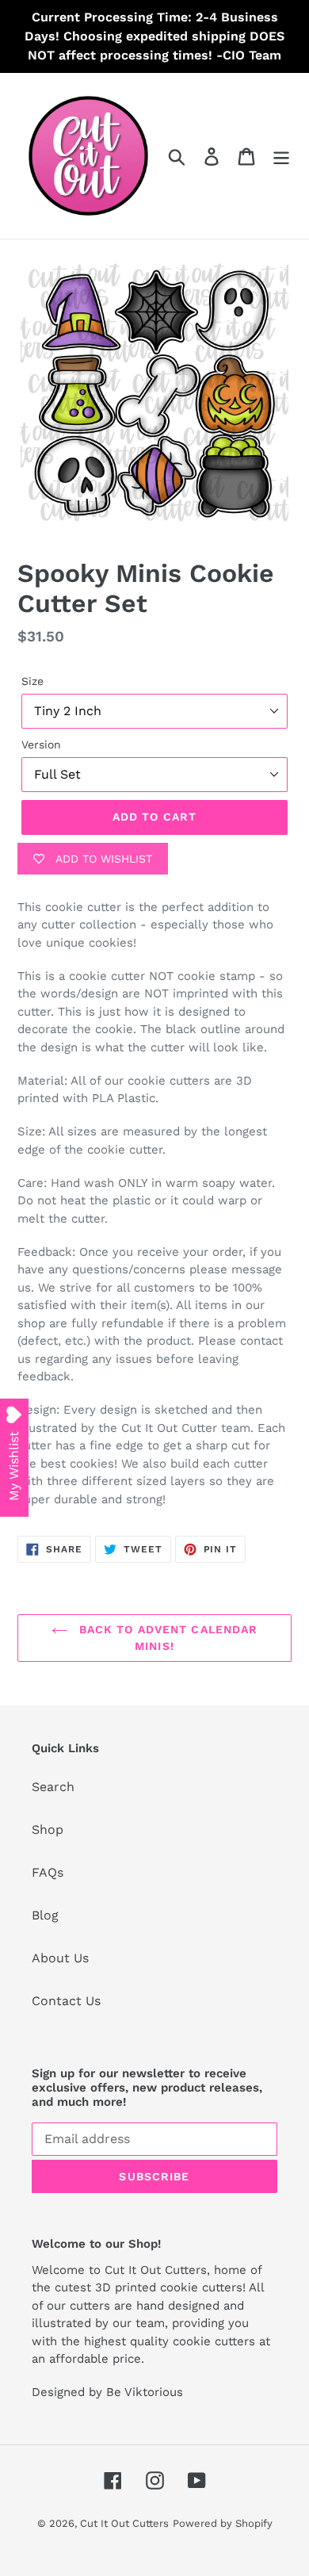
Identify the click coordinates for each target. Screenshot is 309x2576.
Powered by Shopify (223, 2523)
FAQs (48, 1872)
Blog (45, 1915)
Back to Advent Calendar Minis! (167, 1638)
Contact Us (66, 2001)
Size (32, 681)
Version (41, 744)
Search (53, 1787)
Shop (48, 1830)
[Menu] (281, 156)
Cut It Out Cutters (124, 2523)
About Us (60, 1958)
